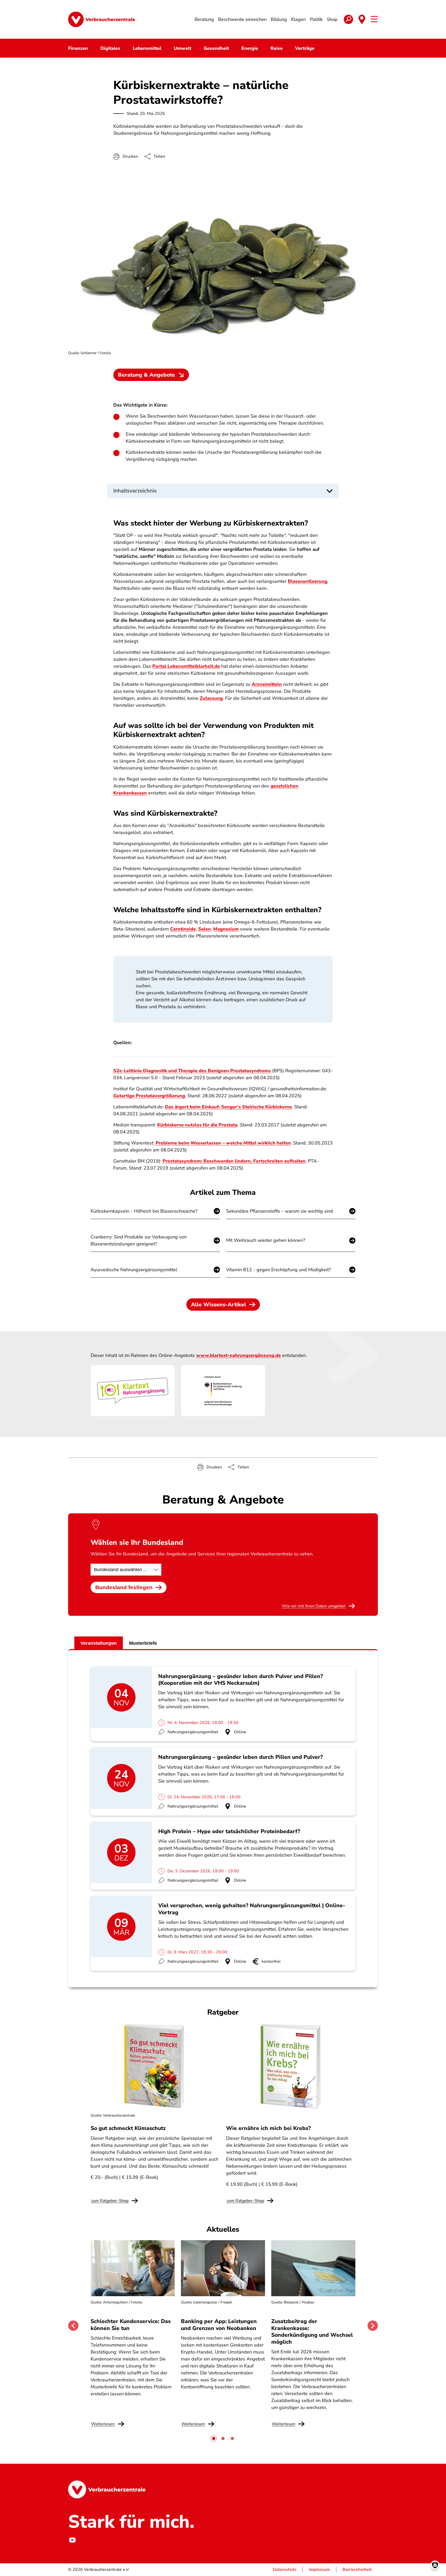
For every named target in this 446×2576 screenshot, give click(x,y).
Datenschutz (285, 2570)
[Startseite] (102, 19)
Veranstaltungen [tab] (99, 1643)
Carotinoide (183, 929)
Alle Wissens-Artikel (218, 1305)
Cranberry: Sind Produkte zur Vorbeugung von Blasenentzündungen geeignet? (139, 1240)
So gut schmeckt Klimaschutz (128, 2128)
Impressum (319, 2570)
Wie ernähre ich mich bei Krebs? (268, 2128)
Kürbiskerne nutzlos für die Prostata (197, 1125)
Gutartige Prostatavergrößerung (149, 1096)
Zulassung (211, 698)
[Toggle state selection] (362, 19)
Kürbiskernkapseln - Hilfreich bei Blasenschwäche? (144, 1211)
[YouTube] (72, 2540)
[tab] (214, 2438)
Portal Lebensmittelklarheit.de (186, 666)
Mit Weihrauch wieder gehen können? (266, 1240)
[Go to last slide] (73, 2326)
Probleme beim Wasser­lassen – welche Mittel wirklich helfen (223, 1143)
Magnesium (226, 929)
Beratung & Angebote (146, 375)
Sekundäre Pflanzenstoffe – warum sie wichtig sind (280, 1211)
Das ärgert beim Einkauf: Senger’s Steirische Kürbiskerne (228, 1107)
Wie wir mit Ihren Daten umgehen (314, 1606)
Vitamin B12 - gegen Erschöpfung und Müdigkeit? (278, 1270)
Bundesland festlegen (124, 1587)
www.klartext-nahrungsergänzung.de (238, 1355)
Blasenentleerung (308, 581)
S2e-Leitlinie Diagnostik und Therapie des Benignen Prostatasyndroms (192, 1071)
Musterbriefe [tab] (143, 1643)
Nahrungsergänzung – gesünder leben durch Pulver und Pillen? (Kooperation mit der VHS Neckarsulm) (241, 1680)
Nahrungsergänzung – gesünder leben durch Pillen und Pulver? (241, 1757)
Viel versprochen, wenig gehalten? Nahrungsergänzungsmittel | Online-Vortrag (252, 1909)
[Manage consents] (435, 2565)
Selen (205, 929)
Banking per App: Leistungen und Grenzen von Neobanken (219, 2325)
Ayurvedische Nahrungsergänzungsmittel (134, 1270)
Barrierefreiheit (357, 2570)
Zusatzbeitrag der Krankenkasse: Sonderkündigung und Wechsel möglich (312, 2331)
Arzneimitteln (267, 684)
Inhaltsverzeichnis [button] (135, 491)
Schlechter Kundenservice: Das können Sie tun (131, 2325)
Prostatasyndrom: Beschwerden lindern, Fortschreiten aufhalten (234, 1161)
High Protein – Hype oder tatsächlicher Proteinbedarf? (229, 1831)
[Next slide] (373, 2326)
